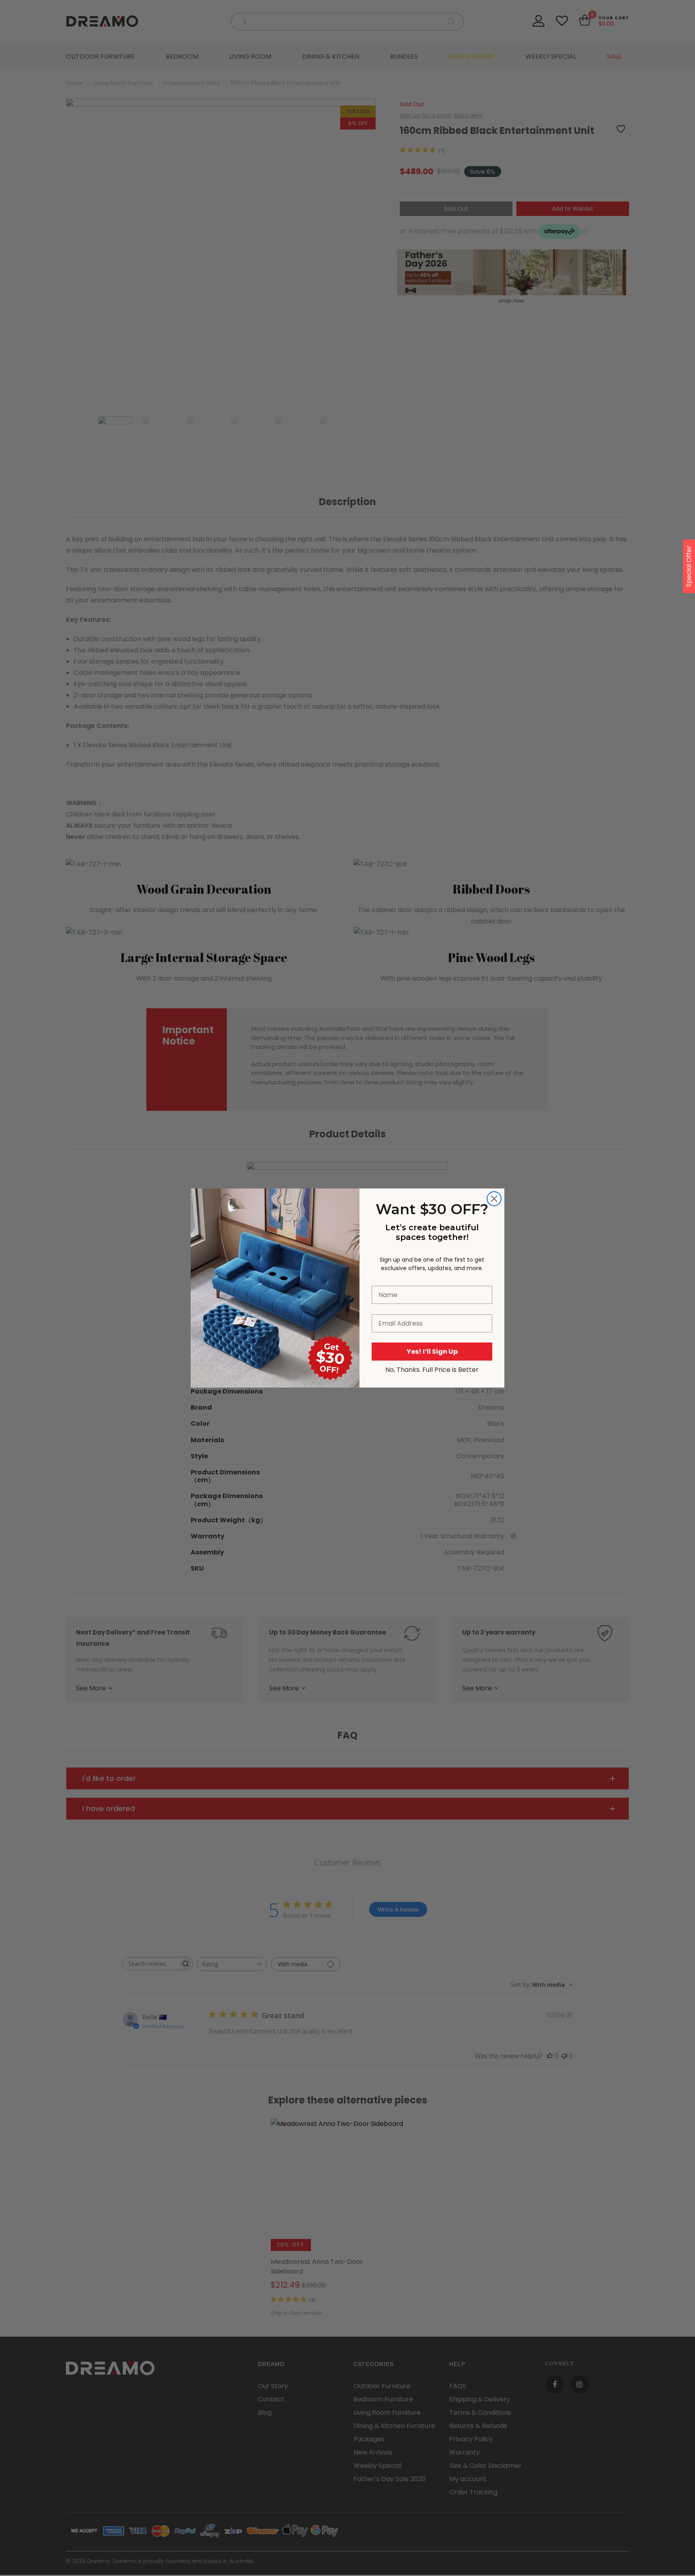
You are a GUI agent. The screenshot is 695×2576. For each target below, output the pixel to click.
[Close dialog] (494, 1199)
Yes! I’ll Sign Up (432, 1352)
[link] (275, 1232)
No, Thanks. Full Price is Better (432, 1370)
